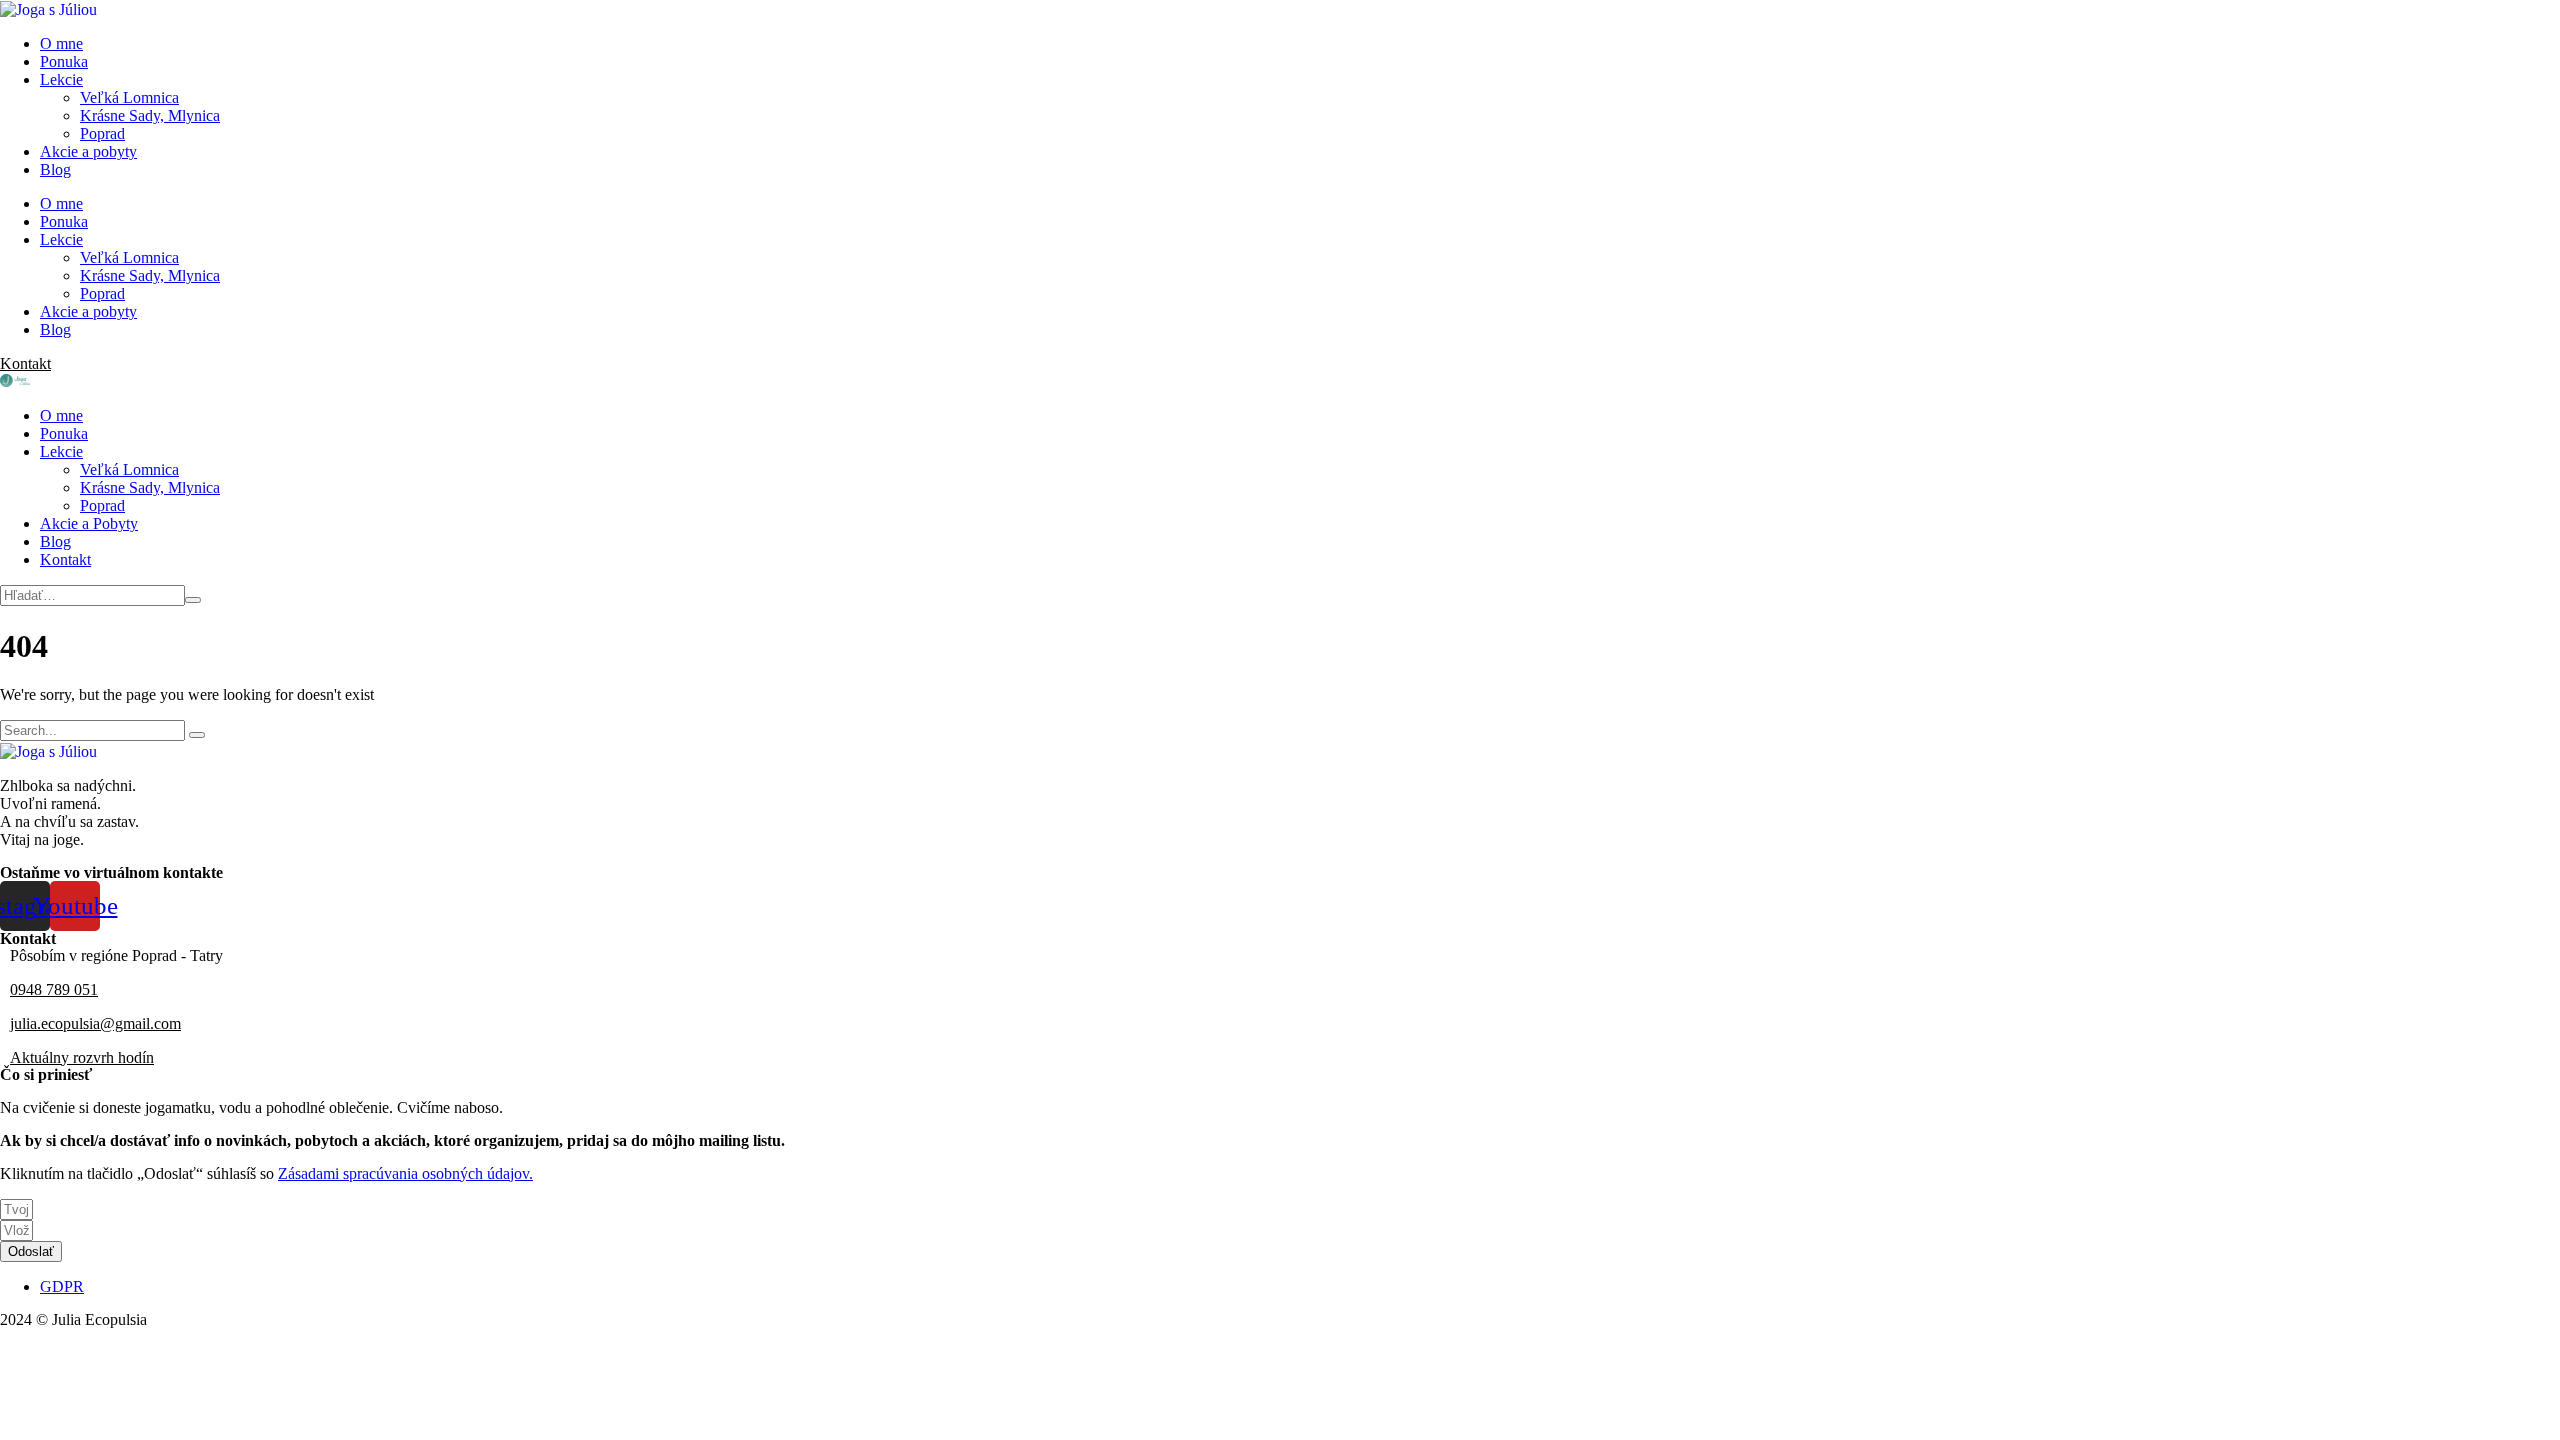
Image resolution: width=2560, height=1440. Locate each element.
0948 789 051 (54, 989)
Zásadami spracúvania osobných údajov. (405, 1173)
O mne (61, 43)
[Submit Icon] (193, 600)
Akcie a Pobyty (89, 523)
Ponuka (64, 61)
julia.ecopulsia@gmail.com (95, 1023)
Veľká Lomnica (129, 97)
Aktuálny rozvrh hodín (82, 1057)
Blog (55, 169)
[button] (25, 364)
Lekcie (61, 79)
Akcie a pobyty (88, 151)
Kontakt (65, 559)
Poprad (102, 133)
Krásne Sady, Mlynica (150, 115)
